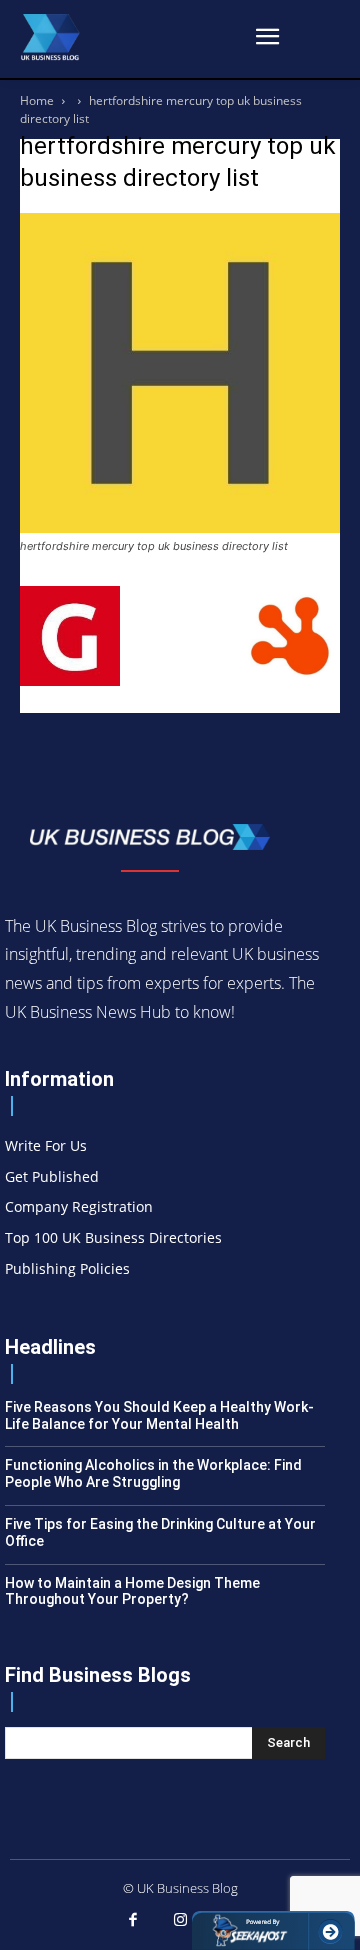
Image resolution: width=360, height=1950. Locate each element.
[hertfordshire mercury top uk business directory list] (180, 527)
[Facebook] (133, 1921)
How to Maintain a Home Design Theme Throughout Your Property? (132, 1591)
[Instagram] (180, 1921)
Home (37, 100)
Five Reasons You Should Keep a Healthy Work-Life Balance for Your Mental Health (159, 1415)
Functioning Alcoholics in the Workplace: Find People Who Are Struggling (153, 1473)
